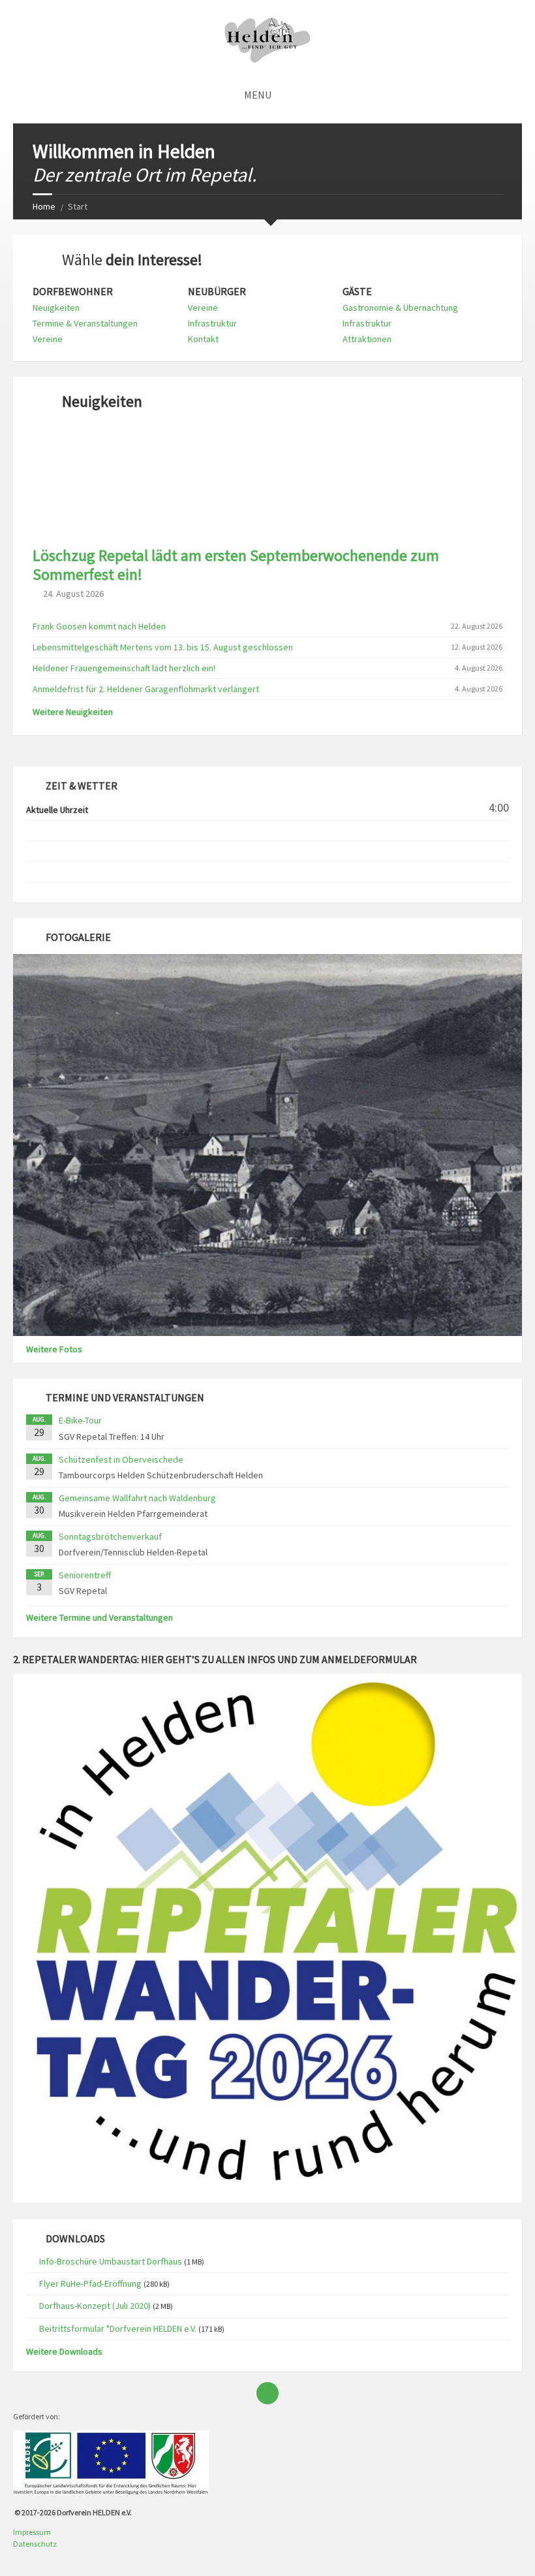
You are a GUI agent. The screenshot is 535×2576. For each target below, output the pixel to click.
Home (44, 206)
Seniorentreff (85, 1575)
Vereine (48, 339)
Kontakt (203, 339)
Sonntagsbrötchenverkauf (110, 1536)
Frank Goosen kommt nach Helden (99, 626)
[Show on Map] (510, 95)
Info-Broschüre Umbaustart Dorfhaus (111, 2261)
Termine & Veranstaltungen (85, 323)
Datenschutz (35, 2544)
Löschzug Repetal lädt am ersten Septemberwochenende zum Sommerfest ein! (236, 565)
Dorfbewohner (73, 292)
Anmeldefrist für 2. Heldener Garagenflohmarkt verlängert (146, 689)
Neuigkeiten (56, 308)
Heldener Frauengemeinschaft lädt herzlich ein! (124, 668)
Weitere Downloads (64, 2351)
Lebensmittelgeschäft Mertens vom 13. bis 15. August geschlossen (163, 647)
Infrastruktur (212, 323)
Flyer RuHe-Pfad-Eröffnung (90, 2283)
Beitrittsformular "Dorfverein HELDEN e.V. (118, 2329)
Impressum (32, 2532)
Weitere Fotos (54, 1349)
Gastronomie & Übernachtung (400, 308)
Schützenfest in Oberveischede (121, 1459)
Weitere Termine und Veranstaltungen (99, 1617)
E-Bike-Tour (80, 1420)
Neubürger (217, 292)
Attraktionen (367, 339)
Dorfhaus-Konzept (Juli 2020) (95, 2306)
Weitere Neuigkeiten (73, 712)
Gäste (357, 292)
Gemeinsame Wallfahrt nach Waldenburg (137, 1498)
